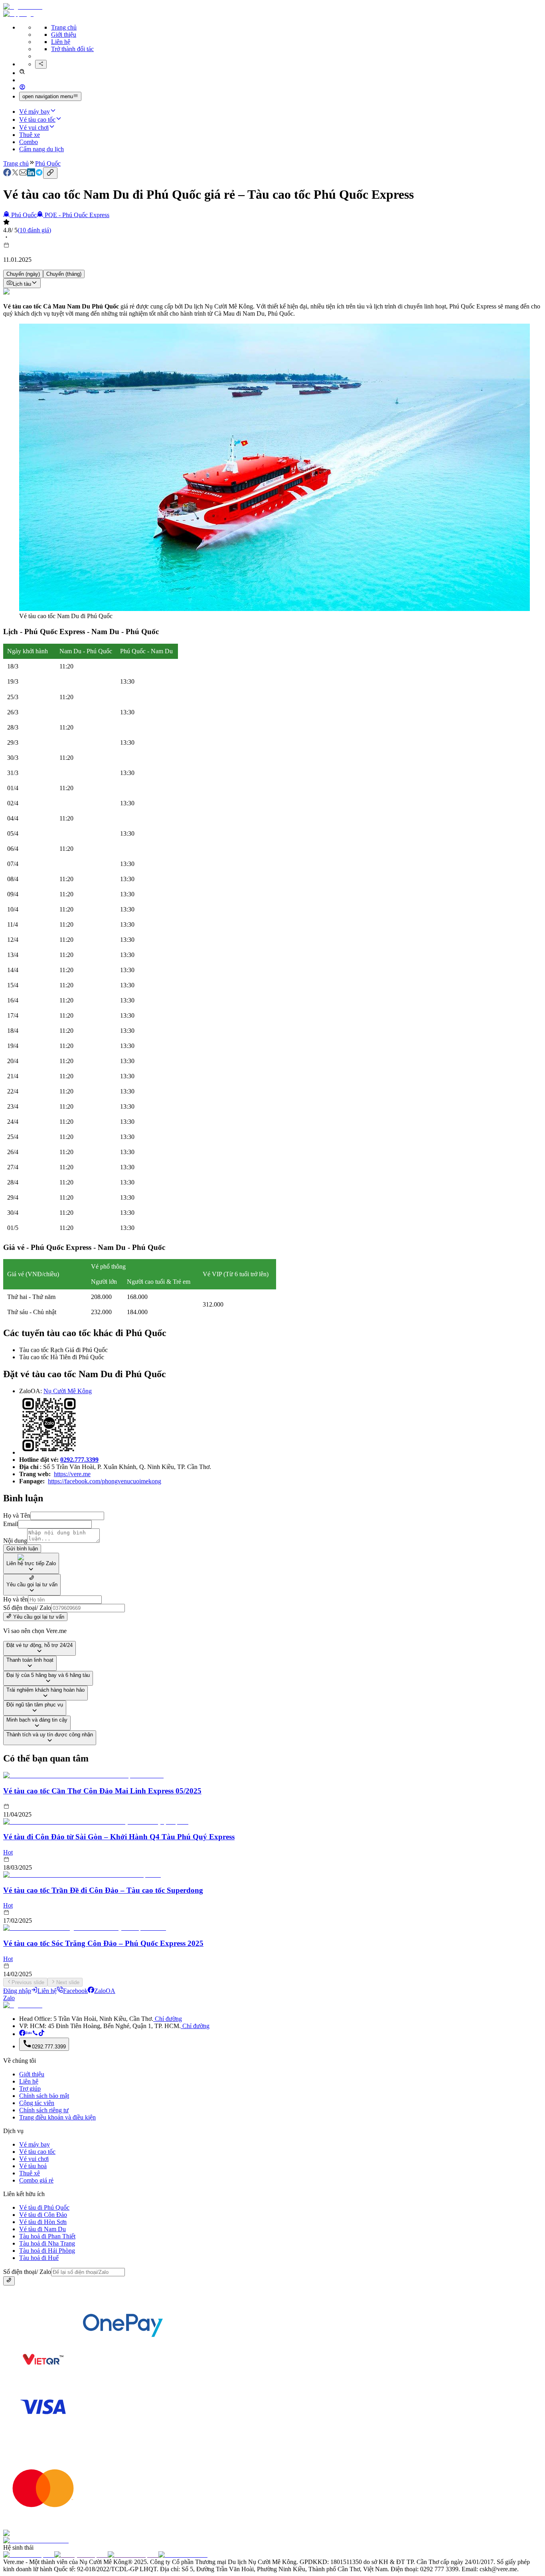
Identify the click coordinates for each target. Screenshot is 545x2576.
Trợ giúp (30, 2089)
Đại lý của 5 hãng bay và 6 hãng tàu (48, 1675)
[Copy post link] (50, 173)
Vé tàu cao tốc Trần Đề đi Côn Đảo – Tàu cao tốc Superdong (103, 1890)
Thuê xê (30, 2173)
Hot (8, 1852)
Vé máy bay (35, 112)
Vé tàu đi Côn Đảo (43, 2215)
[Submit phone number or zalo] (9, 2281)
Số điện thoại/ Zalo (27, 1608)
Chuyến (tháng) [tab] (64, 274)
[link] (7, 174)
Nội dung (15, 1541)
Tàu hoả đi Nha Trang (47, 2243)
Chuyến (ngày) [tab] (23, 274)
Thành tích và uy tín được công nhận (50, 1735)
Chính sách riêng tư (44, 2110)
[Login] (22, 88)
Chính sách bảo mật (44, 2096)
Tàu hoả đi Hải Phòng (47, 2251)
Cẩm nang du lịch (41, 149)
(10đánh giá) (34, 230)
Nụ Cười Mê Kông (68, 1391)
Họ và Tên (17, 1515)
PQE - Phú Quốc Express (77, 215)
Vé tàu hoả (33, 2166)
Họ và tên (16, 1599)
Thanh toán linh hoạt (30, 1660)
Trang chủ (64, 27)
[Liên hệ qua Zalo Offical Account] (29, 2034)
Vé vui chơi (34, 128)
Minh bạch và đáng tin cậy (37, 1720)
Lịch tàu (22, 284)
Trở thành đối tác (72, 49)
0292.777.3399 (79, 1460)
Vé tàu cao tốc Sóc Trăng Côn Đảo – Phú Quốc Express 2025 (103, 1943)
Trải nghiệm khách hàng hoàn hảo (45, 1690)
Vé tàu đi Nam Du (42, 2229)
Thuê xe (30, 135)
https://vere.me (72, 1474)
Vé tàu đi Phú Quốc (44, 2207)
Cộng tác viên (37, 2103)
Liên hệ (61, 42)
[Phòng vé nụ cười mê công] (22, 2034)
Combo (29, 142)
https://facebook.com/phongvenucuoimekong (105, 1481)
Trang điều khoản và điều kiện (57, 2117)
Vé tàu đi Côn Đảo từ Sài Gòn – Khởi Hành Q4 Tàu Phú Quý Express (119, 1837)
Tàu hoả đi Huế (39, 2258)
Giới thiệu (64, 35)
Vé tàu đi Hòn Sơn (43, 2222)
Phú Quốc (48, 163)
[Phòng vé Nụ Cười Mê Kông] (41, 2034)
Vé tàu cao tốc (37, 120)
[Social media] (41, 64)
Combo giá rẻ (36, 2180)
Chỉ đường (168, 2019)
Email (11, 1524)
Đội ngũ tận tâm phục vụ (35, 1705)
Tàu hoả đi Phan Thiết (47, 2236)
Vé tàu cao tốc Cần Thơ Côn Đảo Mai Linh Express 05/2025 (102, 1791)
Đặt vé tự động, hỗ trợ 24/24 (39, 1645)
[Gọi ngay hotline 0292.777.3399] (35, 2034)
